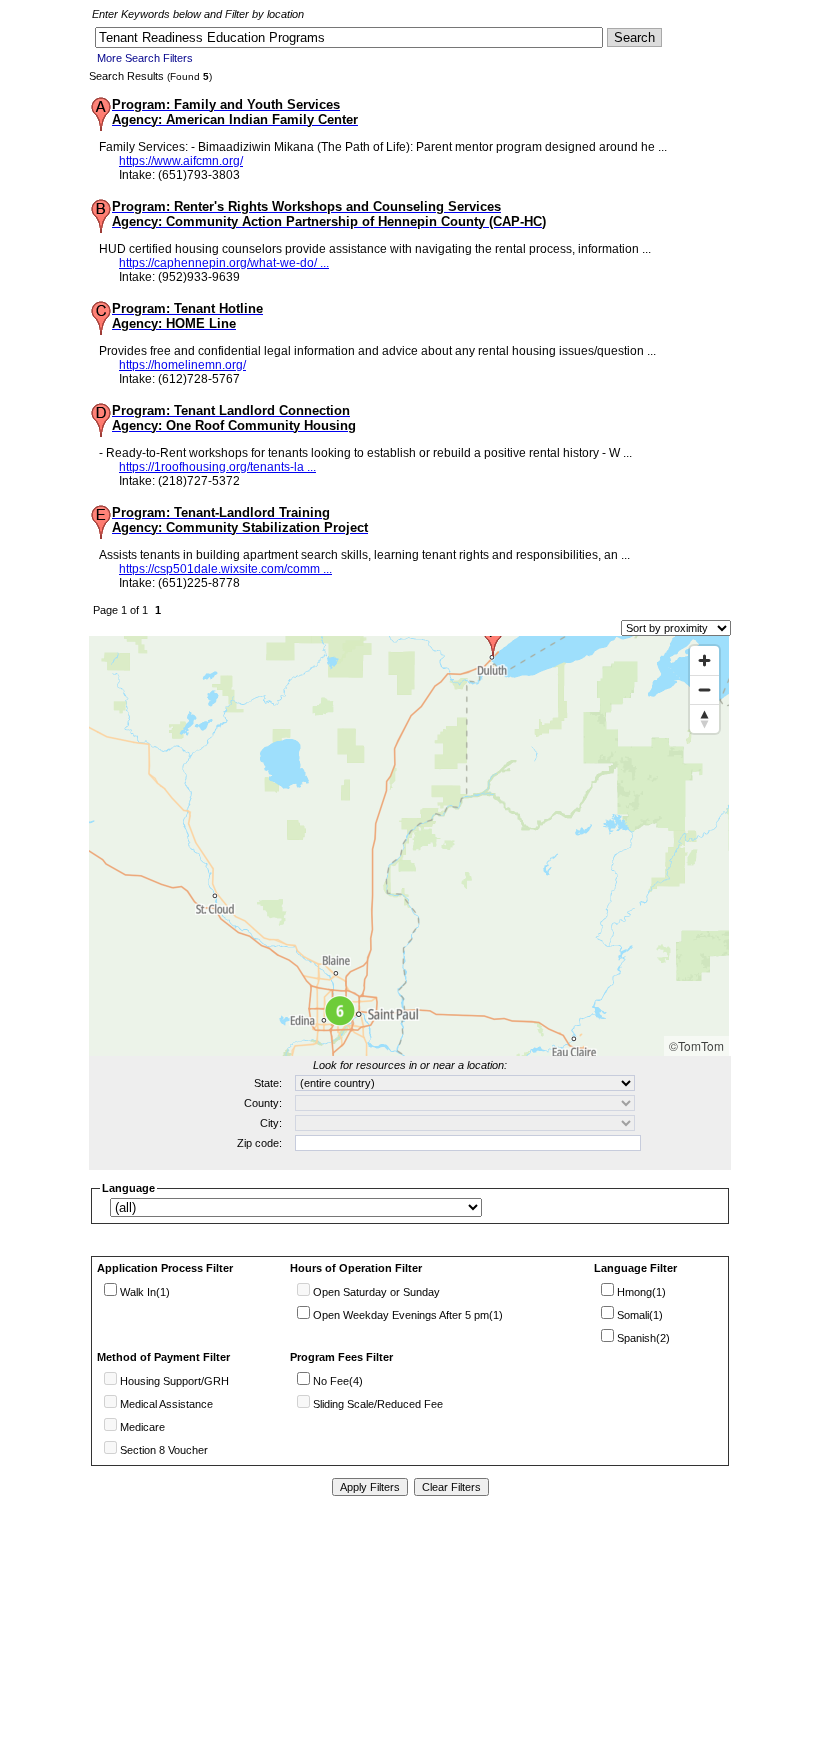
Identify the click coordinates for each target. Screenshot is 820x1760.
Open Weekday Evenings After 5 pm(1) (408, 1315)
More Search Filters (145, 58)
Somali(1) (640, 1315)
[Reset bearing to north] (704, 718)
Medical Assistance (166, 1404)
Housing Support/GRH (174, 1381)
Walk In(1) (145, 1292)
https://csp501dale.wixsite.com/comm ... (225, 569)
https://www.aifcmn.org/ (181, 161)
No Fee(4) (338, 1381)
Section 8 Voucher (164, 1450)
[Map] (409, 846)
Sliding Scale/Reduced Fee (378, 1404)
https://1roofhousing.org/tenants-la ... (217, 467)
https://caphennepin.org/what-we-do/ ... (224, 263)
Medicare (142, 1427)
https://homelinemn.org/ (182, 365)
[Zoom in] (704, 660)
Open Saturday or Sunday (376, 1292)
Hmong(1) (641, 1292)
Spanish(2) (643, 1338)
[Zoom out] (704, 689)
